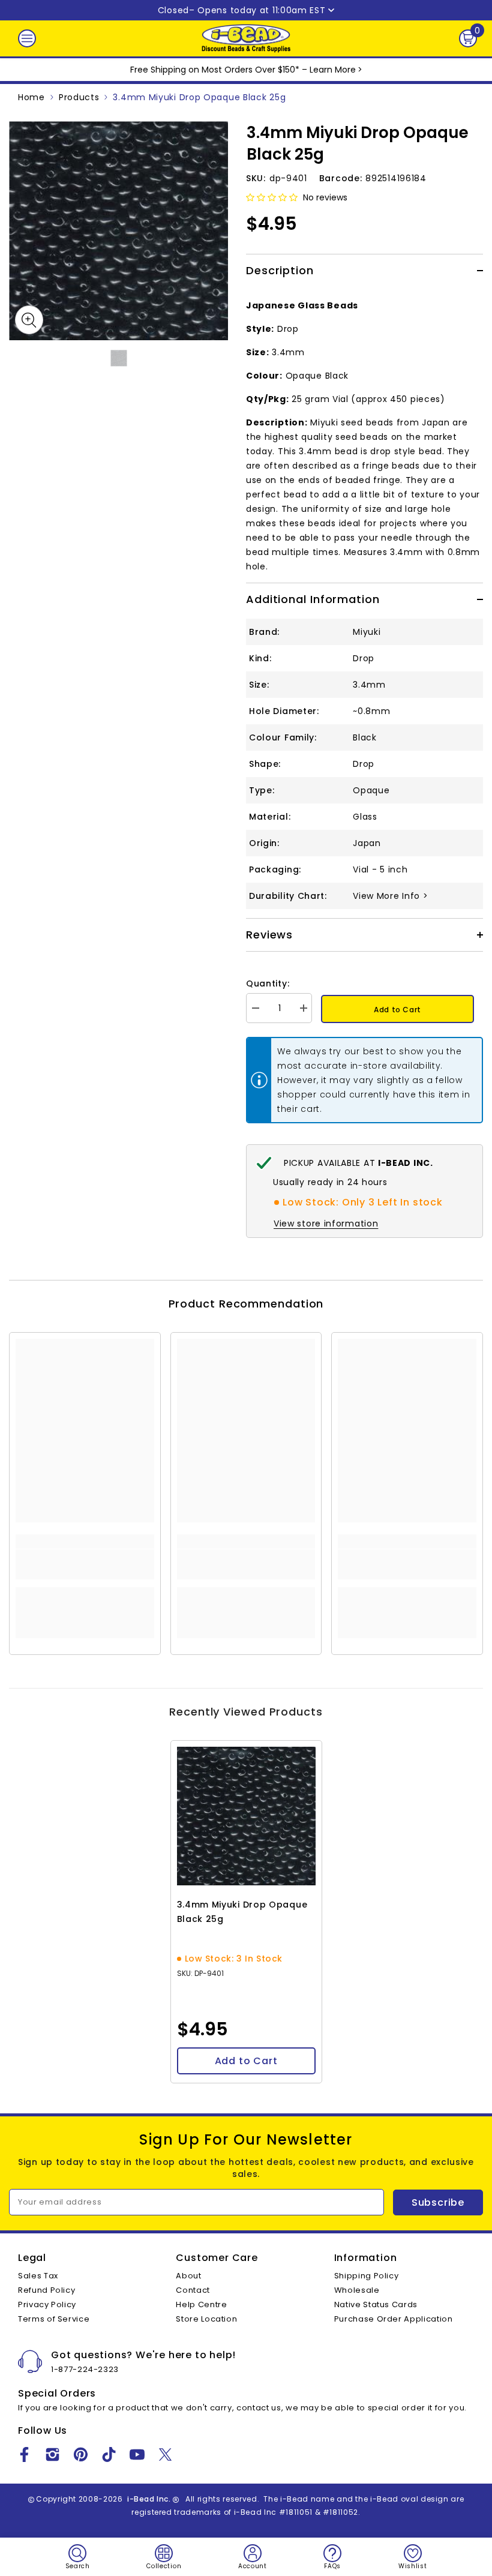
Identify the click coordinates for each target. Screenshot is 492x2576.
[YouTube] (137, 2454)
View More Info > (390, 896)
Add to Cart (397, 1010)
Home (31, 97)
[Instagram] (52, 2454)
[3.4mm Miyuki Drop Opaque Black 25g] (246, 1816)
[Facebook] (24, 2454)
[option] (118, 231)
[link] (85, 1564)
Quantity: (268, 983)
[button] (272, 197)
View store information (326, 1223)
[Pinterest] (81, 2454)
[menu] (27, 38)
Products (79, 97)
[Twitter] (165, 2454)
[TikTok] (109, 2454)
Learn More (333, 70)
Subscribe (438, 2202)
